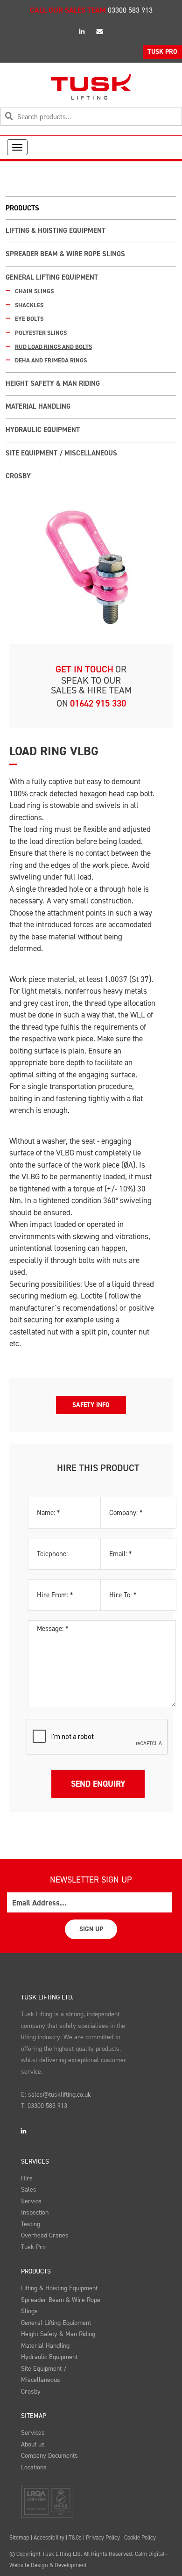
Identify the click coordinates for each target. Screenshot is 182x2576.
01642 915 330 (98, 703)
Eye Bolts (29, 319)
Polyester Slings (41, 333)
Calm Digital (150, 2554)
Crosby (18, 476)
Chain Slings (34, 291)
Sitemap (34, 2416)
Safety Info (91, 1405)
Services (35, 2161)
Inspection (35, 2212)
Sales (29, 2190)
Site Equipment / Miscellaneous (61, 453)
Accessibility (49, 2537)
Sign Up (91, 1929)
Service (31, 2201)
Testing (31, 2224)
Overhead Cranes (45, 2235)
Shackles (29, 305)
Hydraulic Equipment (43, 430)
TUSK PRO (162, 52)
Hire (27, 2178)
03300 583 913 (130, 10)
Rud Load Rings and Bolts (53, 347)
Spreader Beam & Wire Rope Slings (65, 254)
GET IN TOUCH (84, 669)
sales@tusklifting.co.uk (59, 2095)
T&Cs (75, 2537)
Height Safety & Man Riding (53, 383)
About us (33, 2444)
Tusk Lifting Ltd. (47, 1997)
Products (36, 2271)
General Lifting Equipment (52, 277)
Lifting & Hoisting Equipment (56, 231)
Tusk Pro (33, 2247)
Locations (34, 2467)
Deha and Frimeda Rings (51, 360)
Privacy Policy (103, 2537)
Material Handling (38, 406)
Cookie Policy (140, 2537)
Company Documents (49, 2456)
